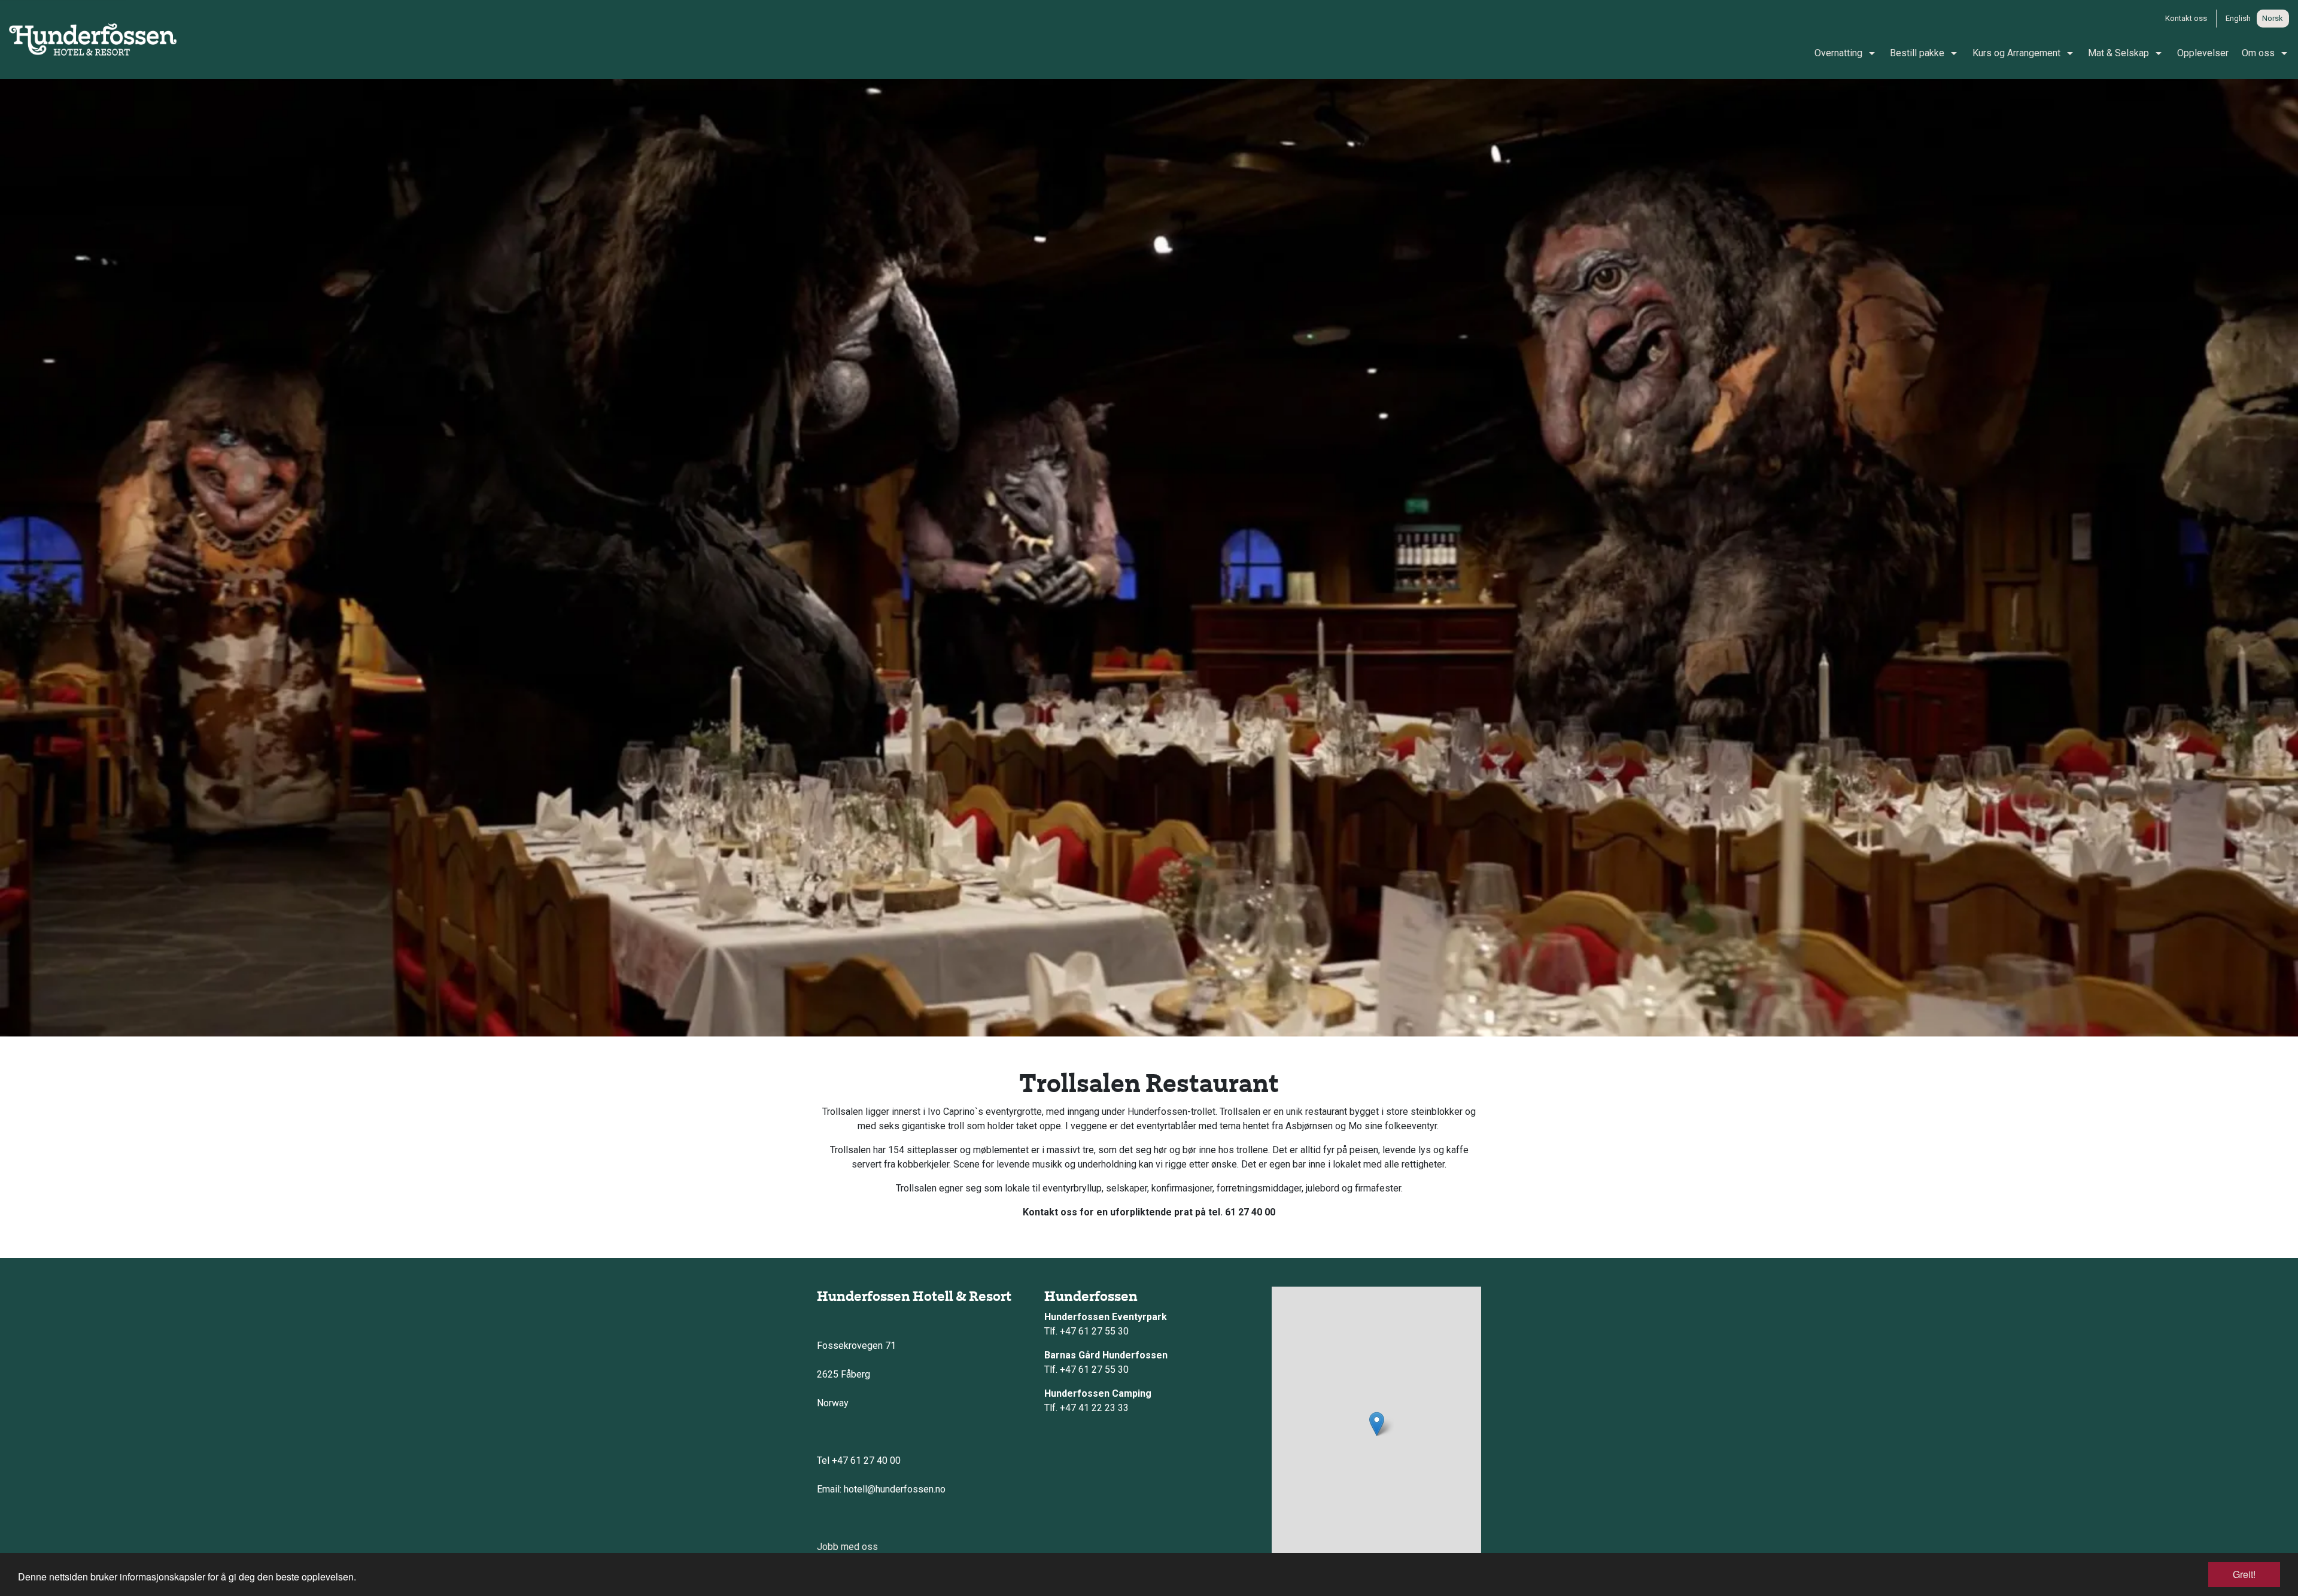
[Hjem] (93, 39)
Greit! (2244, 1574)
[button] (1377, 1424)
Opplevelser (2203, 53)
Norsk (2273, 18)
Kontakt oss (2186, 18)
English (2238, 18)
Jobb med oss (847, 1547)
